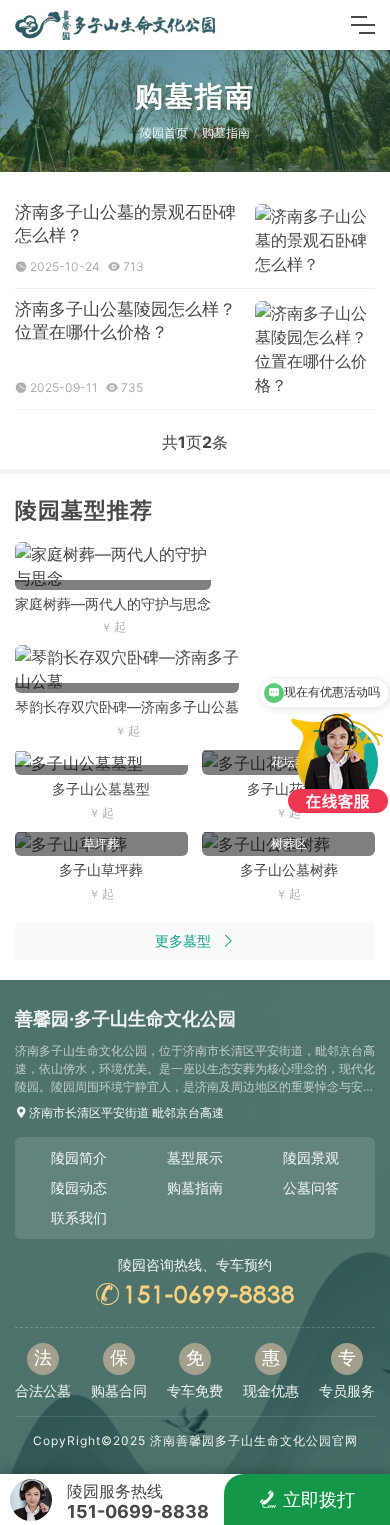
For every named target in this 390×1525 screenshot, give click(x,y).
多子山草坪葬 (101, 869)
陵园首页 (164, 132)
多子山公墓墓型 (101, 788)
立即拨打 (319, 1499)
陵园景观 (311, 1157)
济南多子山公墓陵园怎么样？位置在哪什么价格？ (125, 320)
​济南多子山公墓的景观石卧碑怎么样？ (125, 223)
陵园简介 (79, 1157)
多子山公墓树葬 (289, 869)
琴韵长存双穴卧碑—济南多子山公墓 (127, 706)
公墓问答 (311, 1187)
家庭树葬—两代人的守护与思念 (113, 603)
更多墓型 (183, 940)
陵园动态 (79, 1187)
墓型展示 (195, 1157)
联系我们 (79, 1217)
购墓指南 (226, 132)
